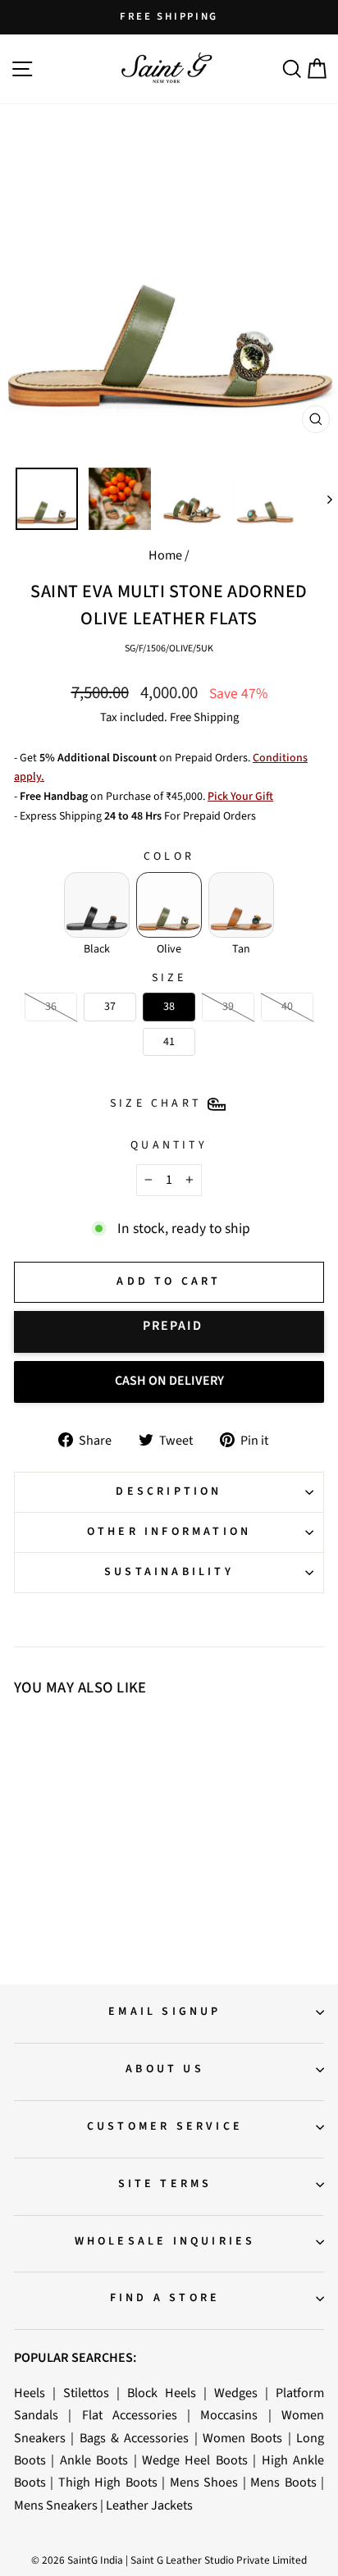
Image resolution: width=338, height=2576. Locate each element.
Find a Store (165, 2298)
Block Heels (162, 2393)
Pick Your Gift (240, 797)
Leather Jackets (149, 2505)
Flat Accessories (130, 2415)
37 (55, 1852)
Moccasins (229, 2415)
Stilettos (86, 2393)
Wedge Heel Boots (195, 2460)
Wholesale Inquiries (165, 2241)
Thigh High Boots (108, 2482)
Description (169, 1491)
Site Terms (165, 2184)
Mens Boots (283, 2482)
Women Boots (242, 2438)
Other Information (169, 1532)
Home (165, 555)
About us (165, 2069)
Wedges (236, 2393)
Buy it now (169, 1332)
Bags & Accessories (135, 2438)
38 (73, 1852)
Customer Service (165, 2126)
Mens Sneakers (56, 2505)
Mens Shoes (204, 2482)
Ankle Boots (94, 2460)
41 (91, 1852)
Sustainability (169, 1572)
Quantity (169, 1145)
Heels (30, 2393)
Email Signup (164, 2012)
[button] (97, 905)
